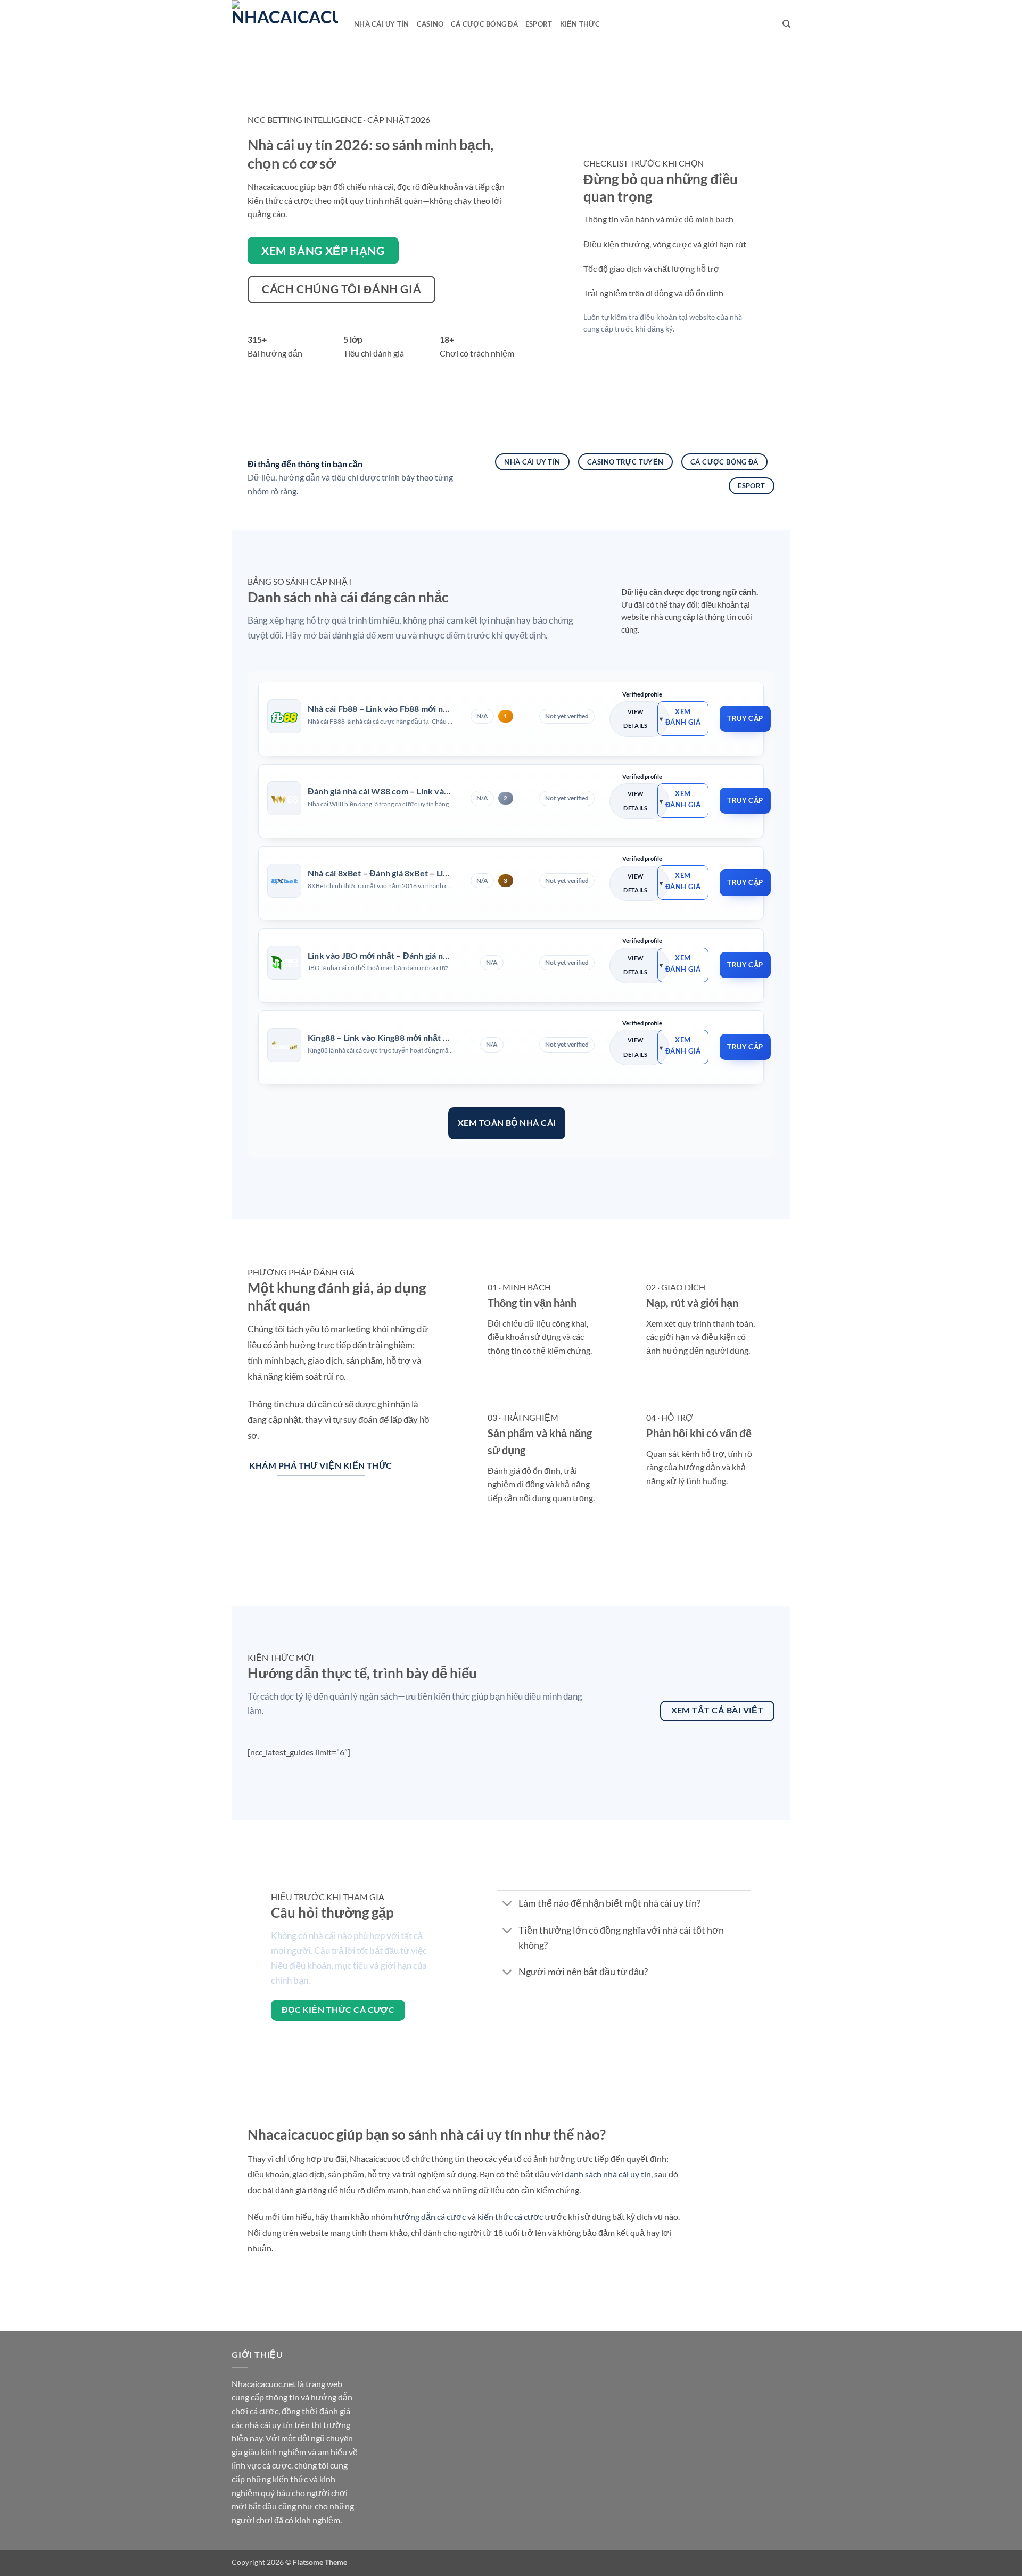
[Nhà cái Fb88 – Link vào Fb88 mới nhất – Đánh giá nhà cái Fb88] (284, 716)
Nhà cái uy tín (382, 24)
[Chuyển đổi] (508, 1905)
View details (635, 719)
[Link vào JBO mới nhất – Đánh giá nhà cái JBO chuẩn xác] (284, 963)
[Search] (786, 24)
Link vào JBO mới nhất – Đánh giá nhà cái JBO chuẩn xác (416, 955)
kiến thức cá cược (510, 2217)
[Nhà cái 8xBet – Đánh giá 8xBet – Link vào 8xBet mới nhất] (284, 881)
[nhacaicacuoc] (285, 24)
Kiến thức (580, 24)
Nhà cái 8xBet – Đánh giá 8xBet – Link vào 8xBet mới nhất (419, 873)
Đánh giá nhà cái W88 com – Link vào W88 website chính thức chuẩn (440, 791)
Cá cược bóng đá (484, 24)
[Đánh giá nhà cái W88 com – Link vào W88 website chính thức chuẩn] (284, 799)
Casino (430, 24)
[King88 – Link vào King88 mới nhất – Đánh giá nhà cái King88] (284, 1045)
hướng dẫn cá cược (430, 2217)
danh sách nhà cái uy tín (608, 2174)
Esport (539, 24)
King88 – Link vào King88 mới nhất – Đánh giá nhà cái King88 (424, 1037)
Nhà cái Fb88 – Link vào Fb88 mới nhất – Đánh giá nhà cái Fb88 (427, 709)
